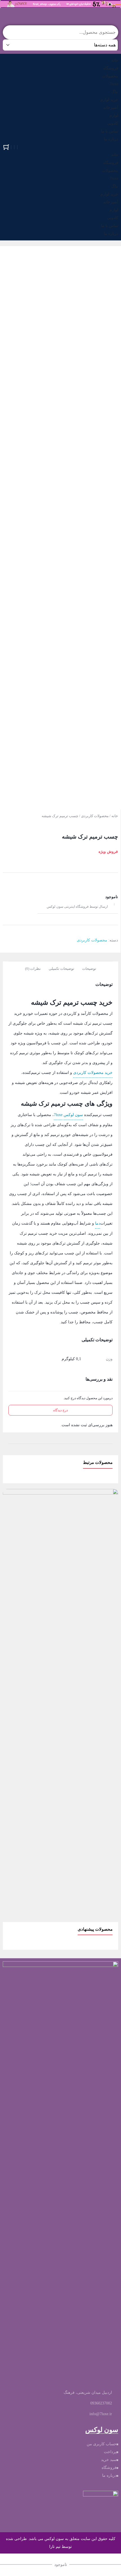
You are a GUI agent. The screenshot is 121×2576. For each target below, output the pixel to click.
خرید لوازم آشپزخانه (109, 104)
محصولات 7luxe (110, 80)
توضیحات (89, 969)
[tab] (89, 968)
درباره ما (111, 139)
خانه (115, 60)
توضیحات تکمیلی (61, 969)
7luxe (58, 1115)
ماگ (115, 92)
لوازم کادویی (113, 119)
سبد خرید (109, 2460)
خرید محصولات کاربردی (93, 1073)
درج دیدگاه (60, 1410)
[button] (109, 147)
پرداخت (110, 2452)
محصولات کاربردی (95, 816)
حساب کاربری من (102, 2444)
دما (98, 1223)
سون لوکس (73, 1115)
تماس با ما (110, 131)
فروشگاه (111, 68)
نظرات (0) (33, 969)
